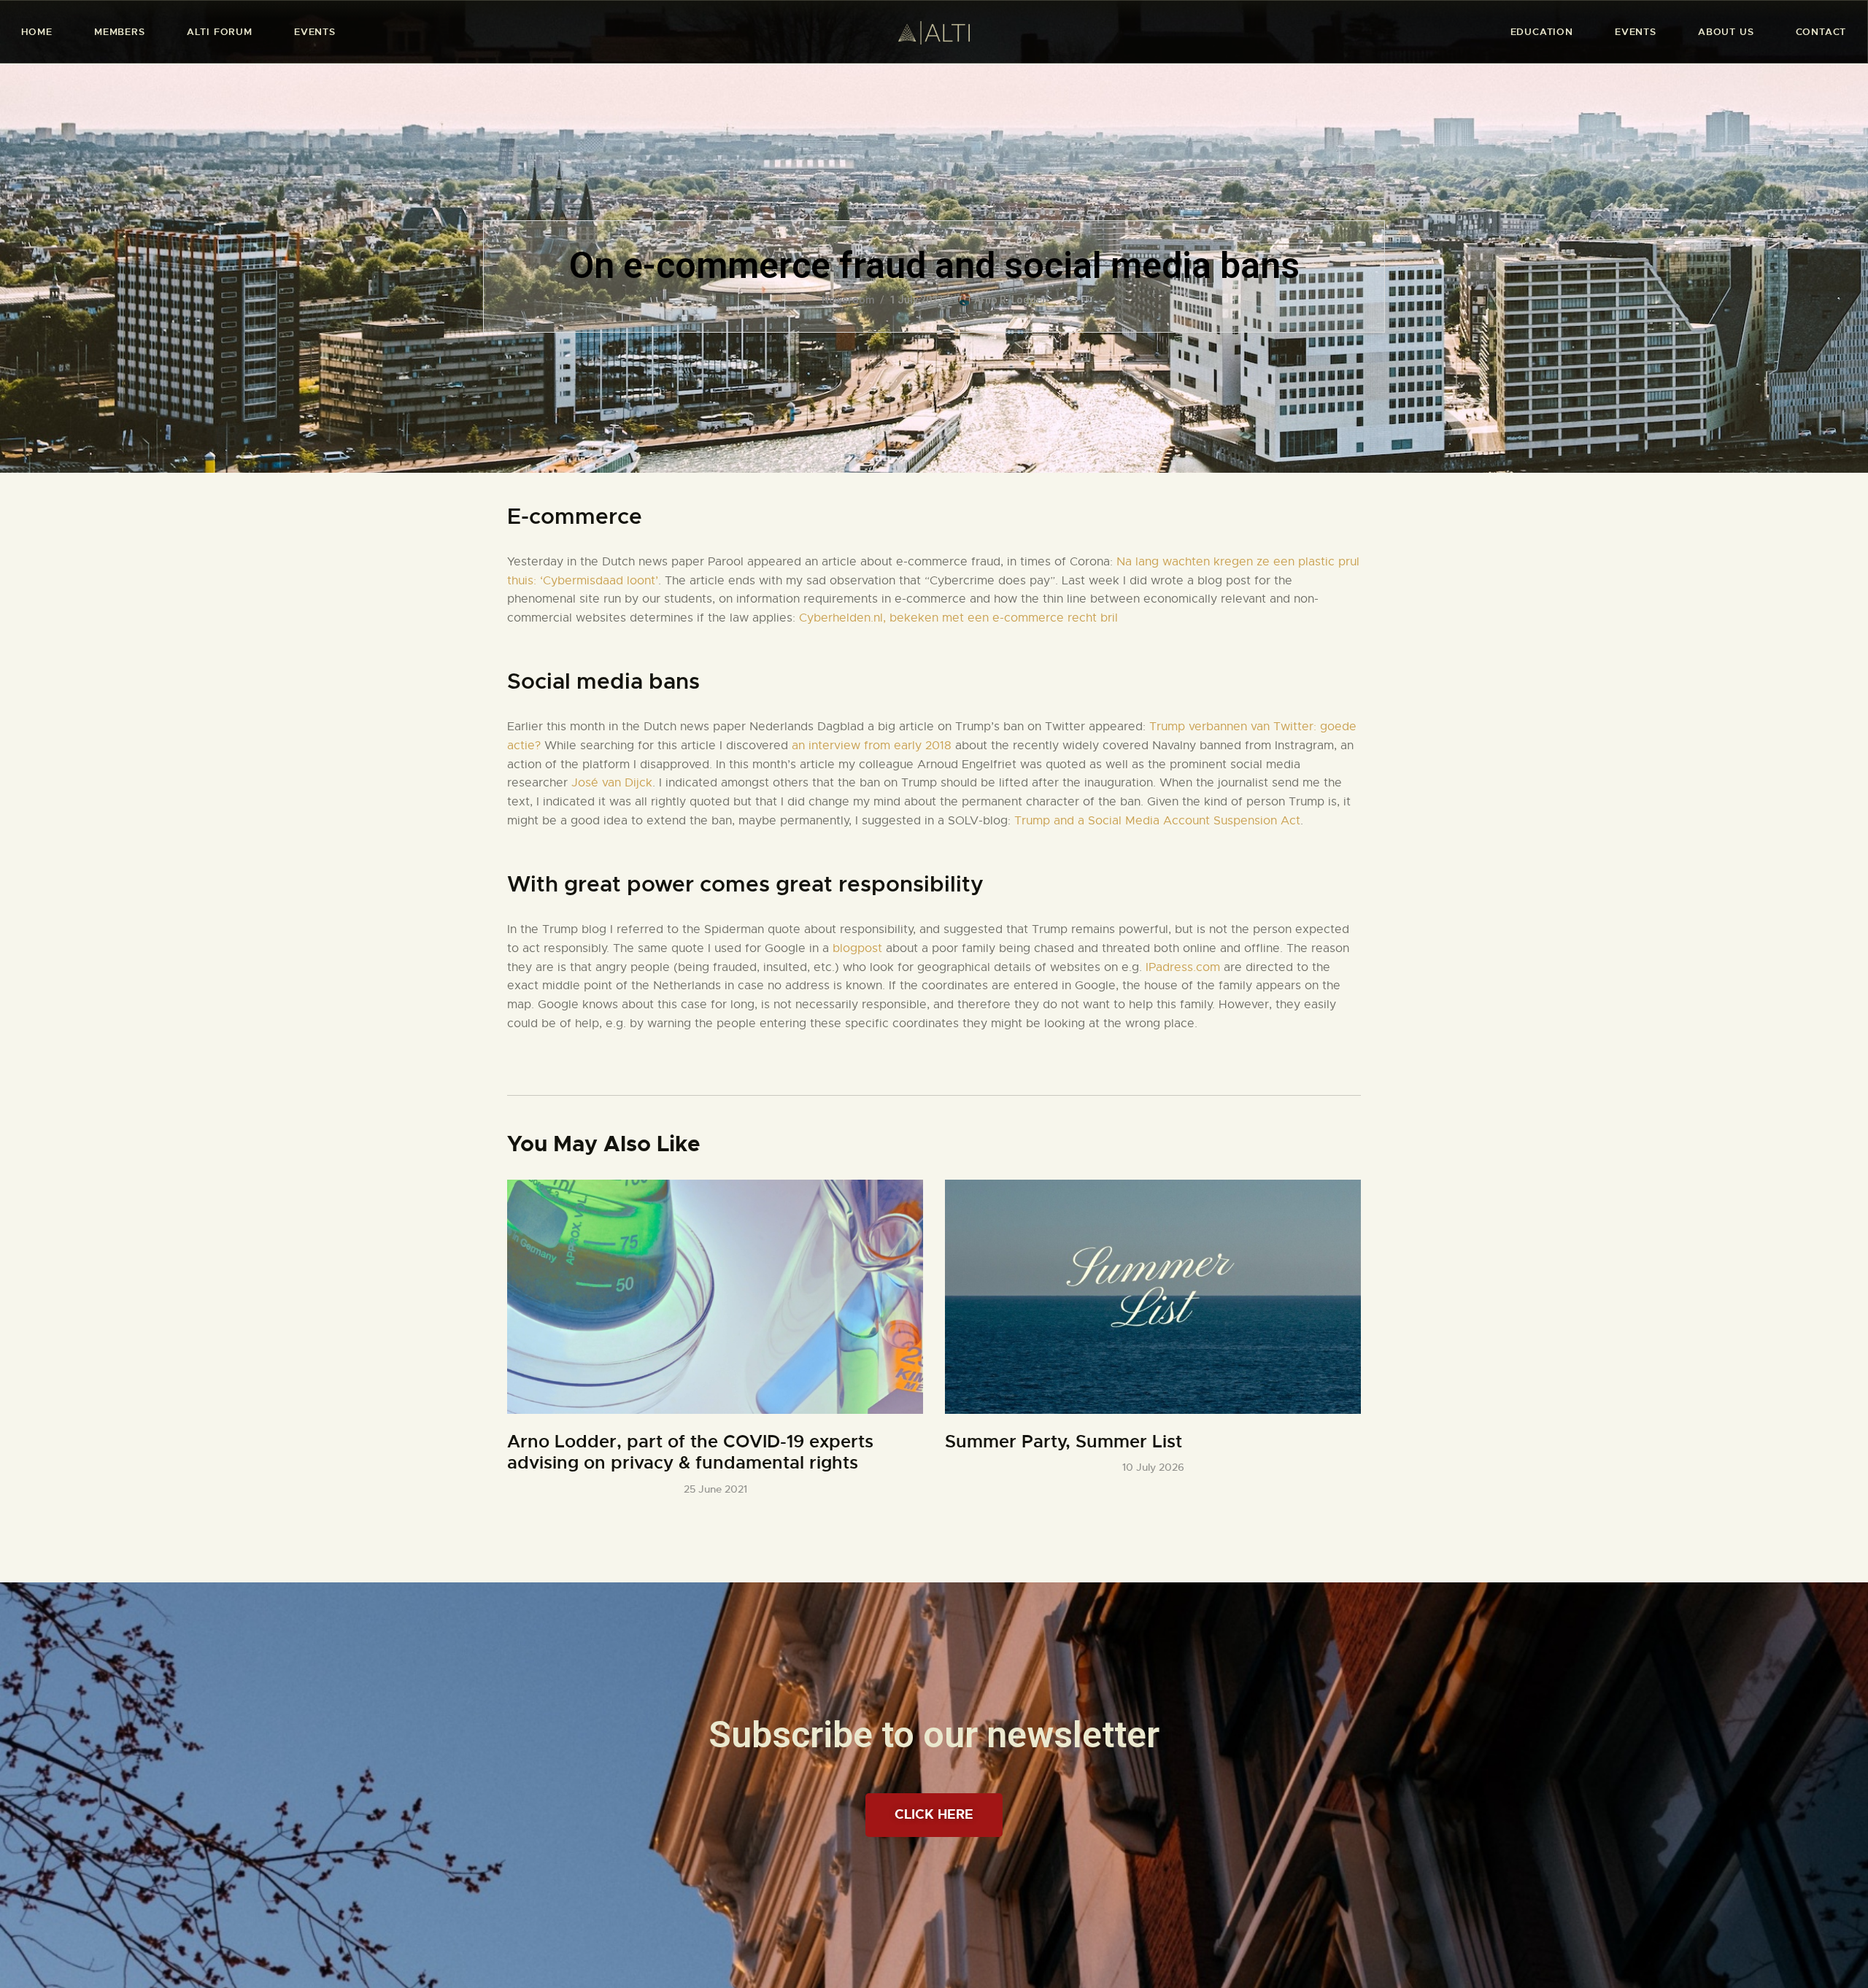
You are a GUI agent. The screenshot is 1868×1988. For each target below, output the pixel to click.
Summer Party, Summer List (1064, 1442)
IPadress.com (1183, 967)
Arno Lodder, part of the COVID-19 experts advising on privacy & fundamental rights (690, 1453)
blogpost (859, 948)
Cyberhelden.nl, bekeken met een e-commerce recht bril (958, 618)
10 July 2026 (1153, 1467)
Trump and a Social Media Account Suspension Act (1157, 821)
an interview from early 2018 (873, 746)
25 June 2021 (715, 1489)
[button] (934, 1815)
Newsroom (848, 300)
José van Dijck (612, 783)
